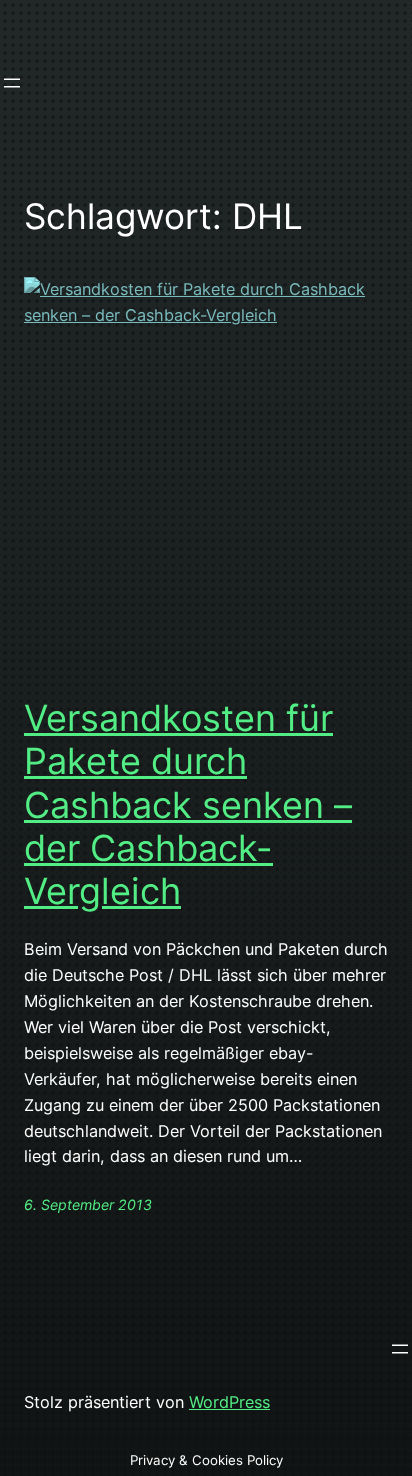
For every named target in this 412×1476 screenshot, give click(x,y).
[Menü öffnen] (12, 83)
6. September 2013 (88, 1204)
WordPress (229, 1402)
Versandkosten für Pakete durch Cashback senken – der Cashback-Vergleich (188, 805)
